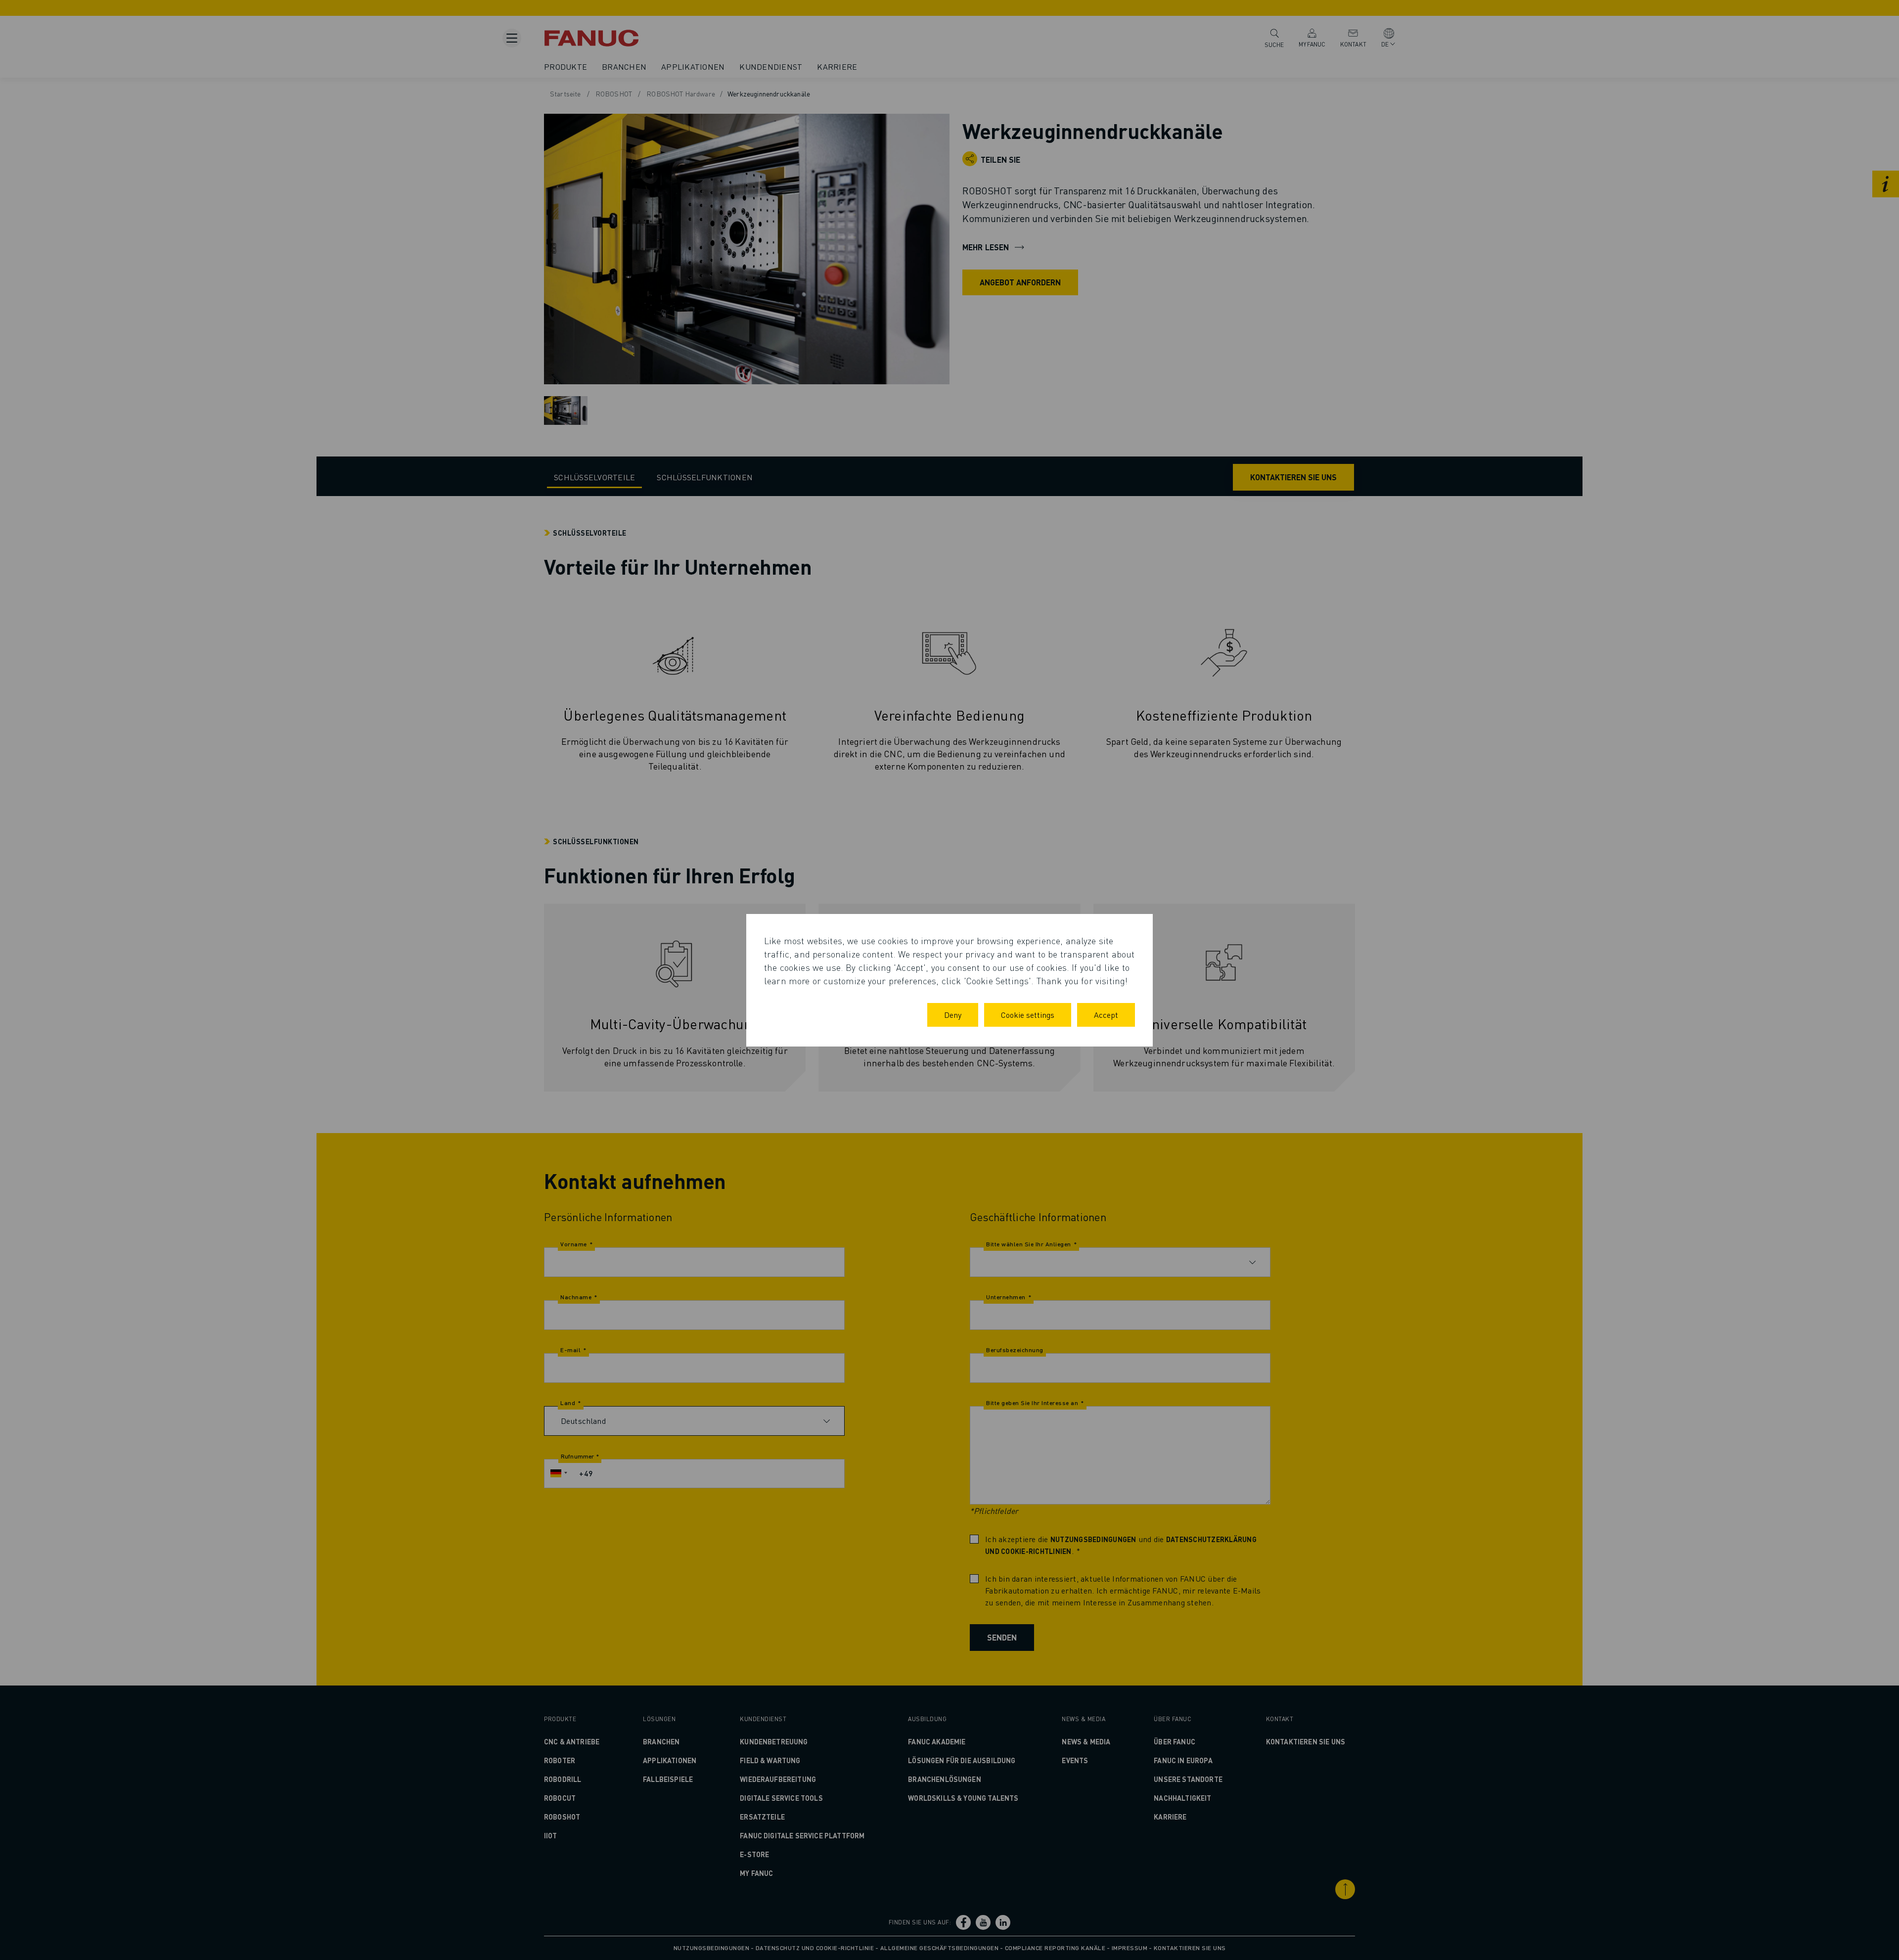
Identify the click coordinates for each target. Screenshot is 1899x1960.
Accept (1106, 1015)
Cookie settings (1028, 1015)
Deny (953, 1015)
